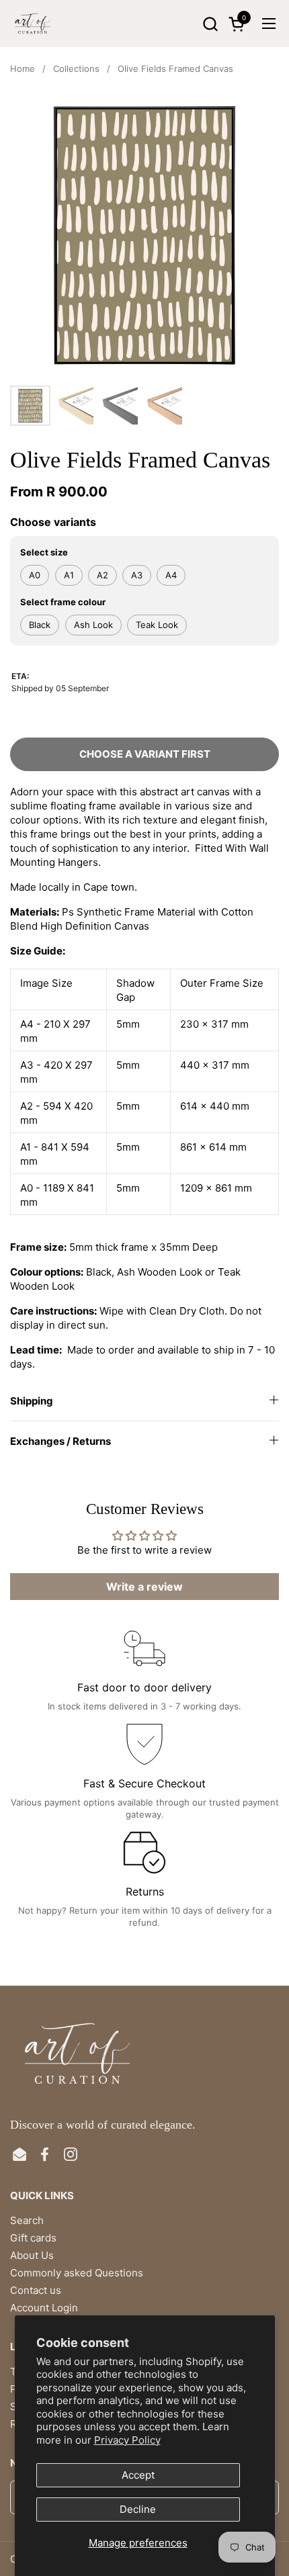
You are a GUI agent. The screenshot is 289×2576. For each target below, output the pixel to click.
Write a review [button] (144, 1587)
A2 (102, 575)
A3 (137, 575)
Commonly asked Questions (77, 2273)
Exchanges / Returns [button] (60, 1441)
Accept (138, 2475)
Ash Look (93, 625)
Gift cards (33, 2238)
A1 (69, 575)
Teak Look (157, 625)
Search (27, 2220)
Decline (138, 2509)
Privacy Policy (127, 2440)
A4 (171, 575)
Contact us (36, 2290)
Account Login (44, 2308)
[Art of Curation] (33, 24)
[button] (210, 24)
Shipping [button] (32, 1401)
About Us (32, 2255)
